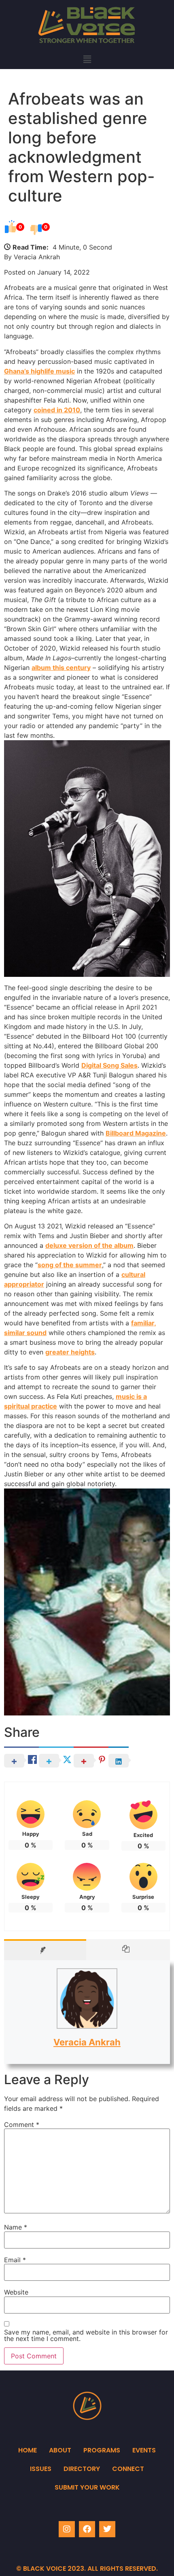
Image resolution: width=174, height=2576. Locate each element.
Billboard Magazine (136, 1133)
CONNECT (128, 2469)
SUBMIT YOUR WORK (87, 2487)
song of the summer (70, 1265)
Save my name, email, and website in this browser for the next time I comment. (86, 2335)
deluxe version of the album (89, 1245)
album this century (61, 668)
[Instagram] (67, 2529)
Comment (22, 2125)
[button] (87, 59)
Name (16, 2227)
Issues (41, 2469)
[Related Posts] (128, 1950)
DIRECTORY (82, 2469)
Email (15, 2260)
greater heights (70, 1352)
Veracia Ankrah (87, 2042)
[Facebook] (87, 2529)
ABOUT (60, 2450)
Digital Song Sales (109, 1065)
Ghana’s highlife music (39, 371)
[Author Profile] (45, 1950)
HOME (28, 2450)
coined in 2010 (57, 410)
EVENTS (144, 2450)
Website (16, 2292)
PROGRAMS (102, 2450)
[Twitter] (107, 2529)
